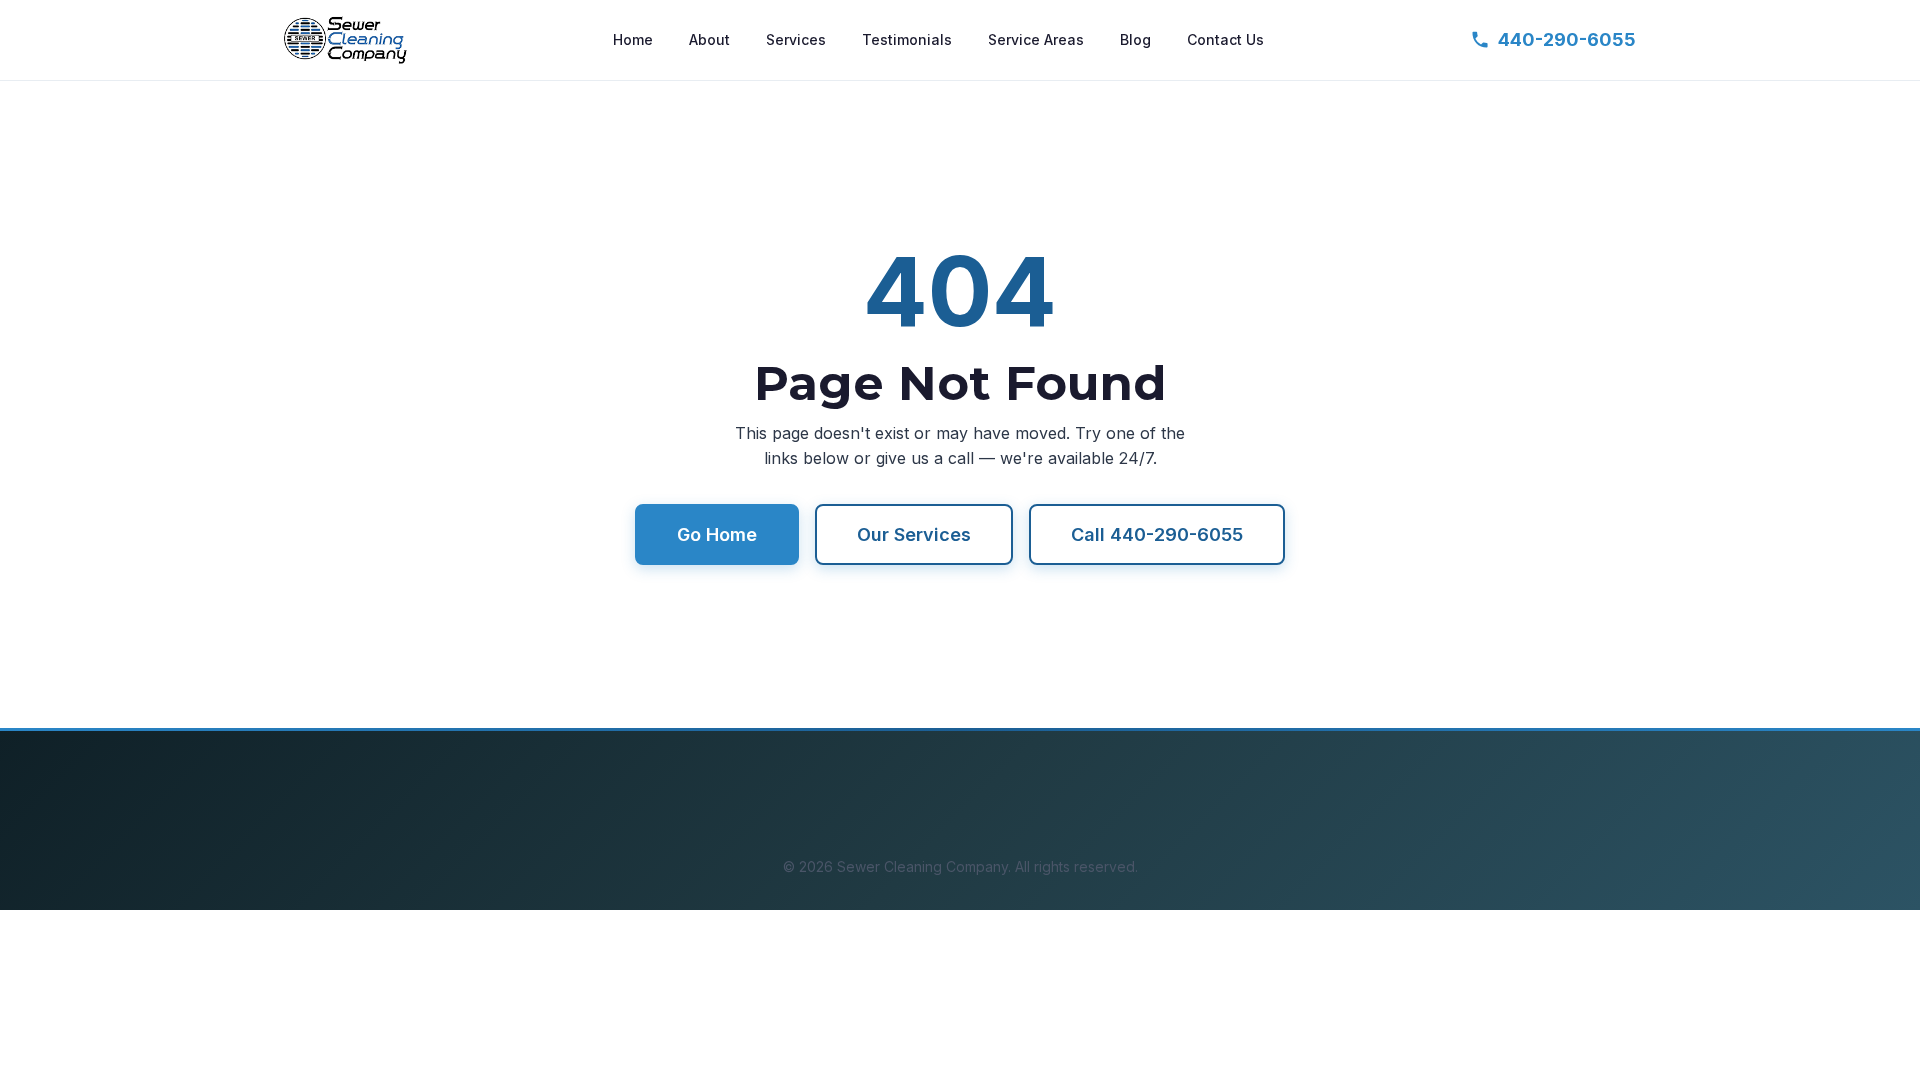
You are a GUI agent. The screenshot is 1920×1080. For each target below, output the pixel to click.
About (709, 39)
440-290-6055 (1567, 39)
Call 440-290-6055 (1157, 534)
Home (633, 39)
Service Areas (1036, 39)
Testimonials (907, 39)
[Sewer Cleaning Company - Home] (345, 40)
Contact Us (1225, 39)
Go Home (717, 534)
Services (796, 39)
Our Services (914, 534)
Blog (1135, 39)
